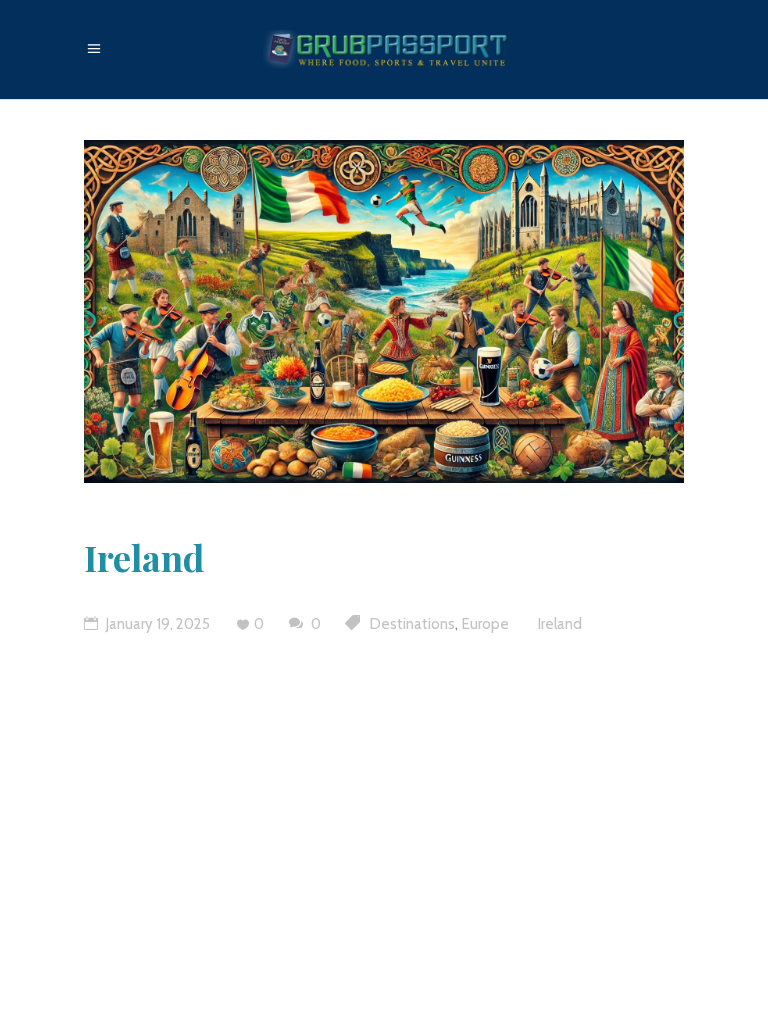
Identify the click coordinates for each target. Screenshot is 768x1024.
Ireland (144, 557)
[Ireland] (384, 311)
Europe (485, 624)
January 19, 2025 (156, 624)
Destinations (412, 624)
